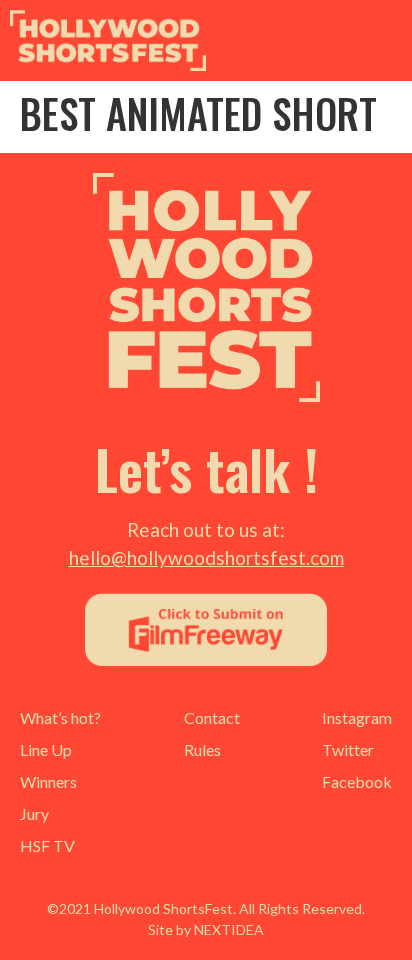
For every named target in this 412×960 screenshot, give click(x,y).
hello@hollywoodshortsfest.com (206, 557)
